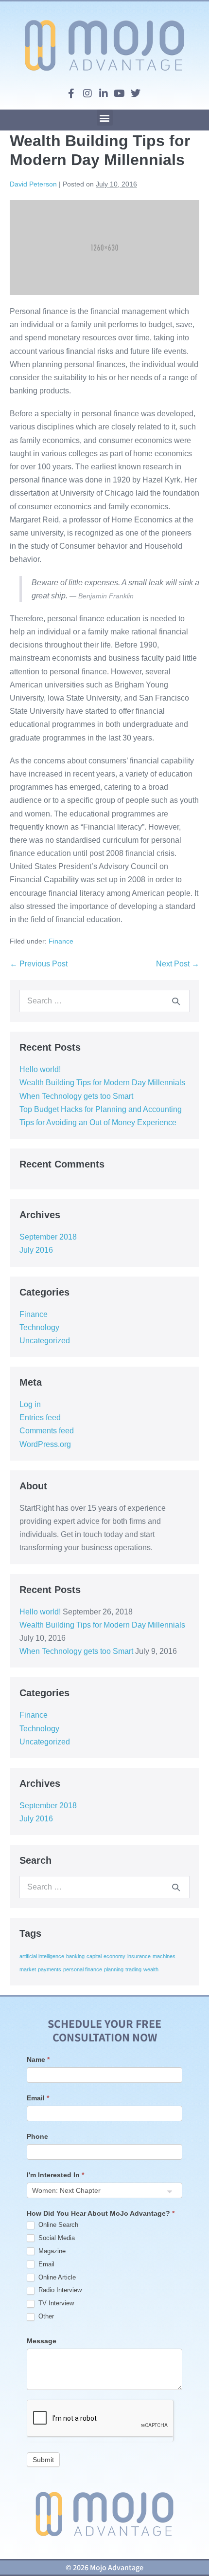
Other (45, 2316)
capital (94, 1956)
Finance (61, 941)
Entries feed (40, 1418)
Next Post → (178, 964)
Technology (39, 1327)
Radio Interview (59, 2290)
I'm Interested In (55, 2175)
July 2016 (36, 1250)
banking (75, 1956)
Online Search (57, 2225)
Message (42, 2341)
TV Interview (55, 2303)
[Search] (176, 1001)
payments (50, 1969)
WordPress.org (45, 1444)
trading (133, 1969)
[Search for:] (104, 1001)
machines (164, 1956)
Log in (30, 1404)
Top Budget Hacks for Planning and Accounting (101, 1109)
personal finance (83, 1969)
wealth (151, 1969)
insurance (139, 1956)
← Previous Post (39, 964)
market (28, 1969)
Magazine (51, 2251)
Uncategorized (45, 1341)
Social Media (56, 2238)
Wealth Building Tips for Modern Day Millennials (102, 1083)
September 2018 (48, 1237)
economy (114, 1956)
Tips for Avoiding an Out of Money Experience (98, 1122)
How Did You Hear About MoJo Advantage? (101, 2213)
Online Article (56, 2277)
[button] (105, 118)
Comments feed (47, 1431)
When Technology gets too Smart (76, 1096)
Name (38, 2059)
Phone (37, 2136)
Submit (43, 2460)
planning (114, 1969)
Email (38, 2098)
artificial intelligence (42, 1956)
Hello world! (40, 1069)
